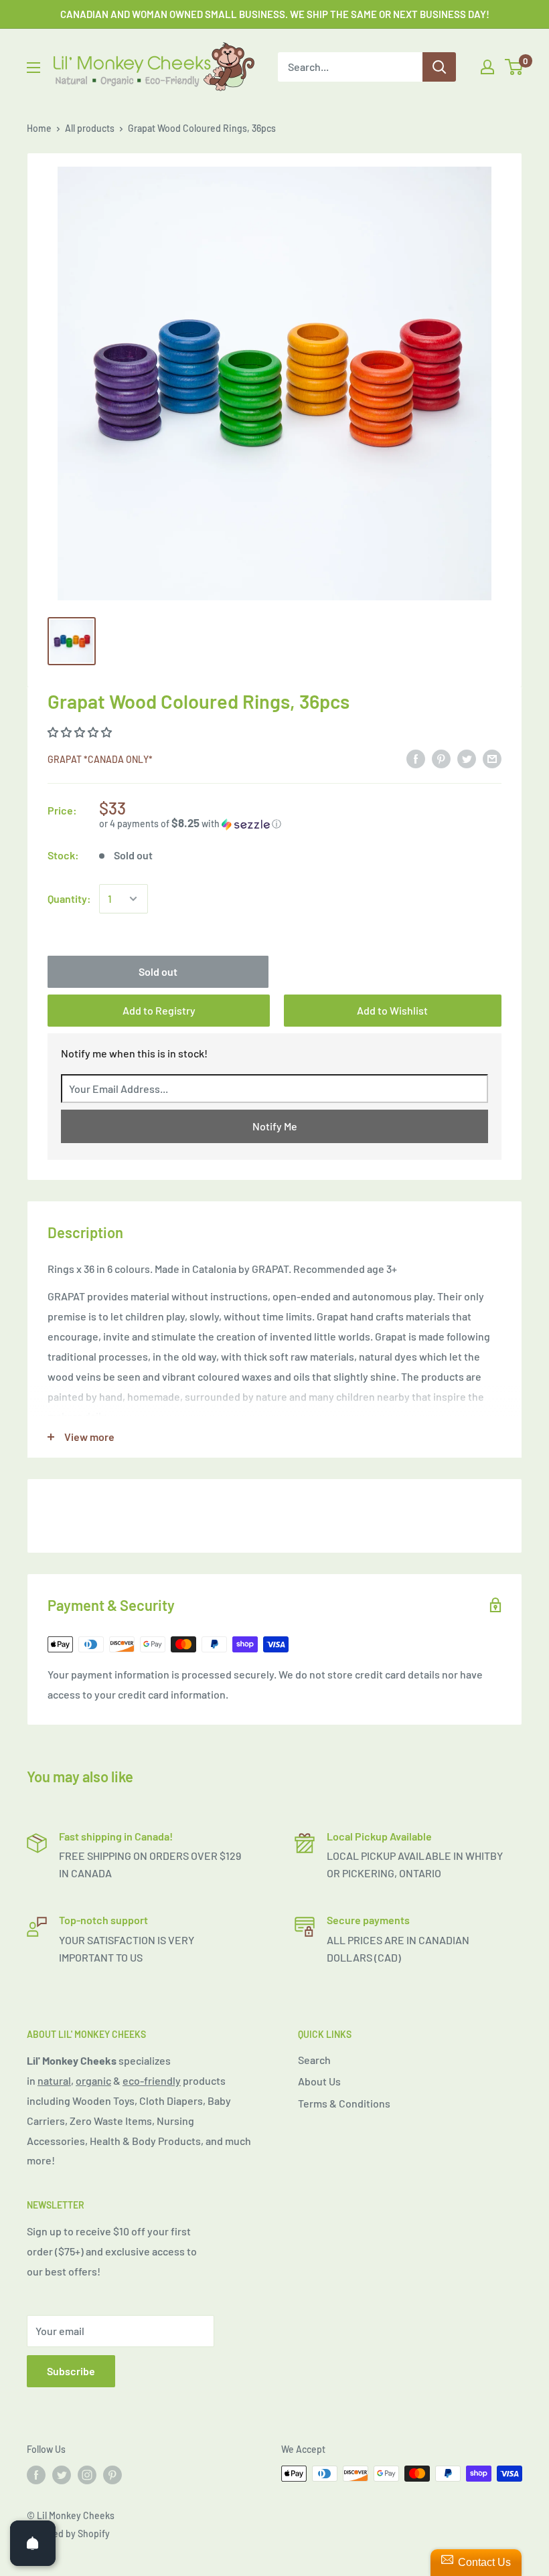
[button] (300, 824)
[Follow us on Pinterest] (112, 2475)
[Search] (439, 67)
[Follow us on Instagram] (87, 2475)
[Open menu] (33, 68)
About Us (319, 2081)
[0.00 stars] (81, 732)
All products (90, 128)
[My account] (487, 67)
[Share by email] (492, 758)
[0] (515, 67)
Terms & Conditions (344, 2103)
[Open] (33, 2543)
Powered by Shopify (68, 2534)
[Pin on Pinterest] (441, 758)
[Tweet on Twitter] (467, 758)
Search (314, 2060)
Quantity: (69, 898)
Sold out (158, 971)
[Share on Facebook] (416, 758)
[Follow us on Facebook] (36, 2475)
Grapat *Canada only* (100, 759)
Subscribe (71, 2371)
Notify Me (275, 1126)
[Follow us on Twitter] (62, 2475)
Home (39, 128)
